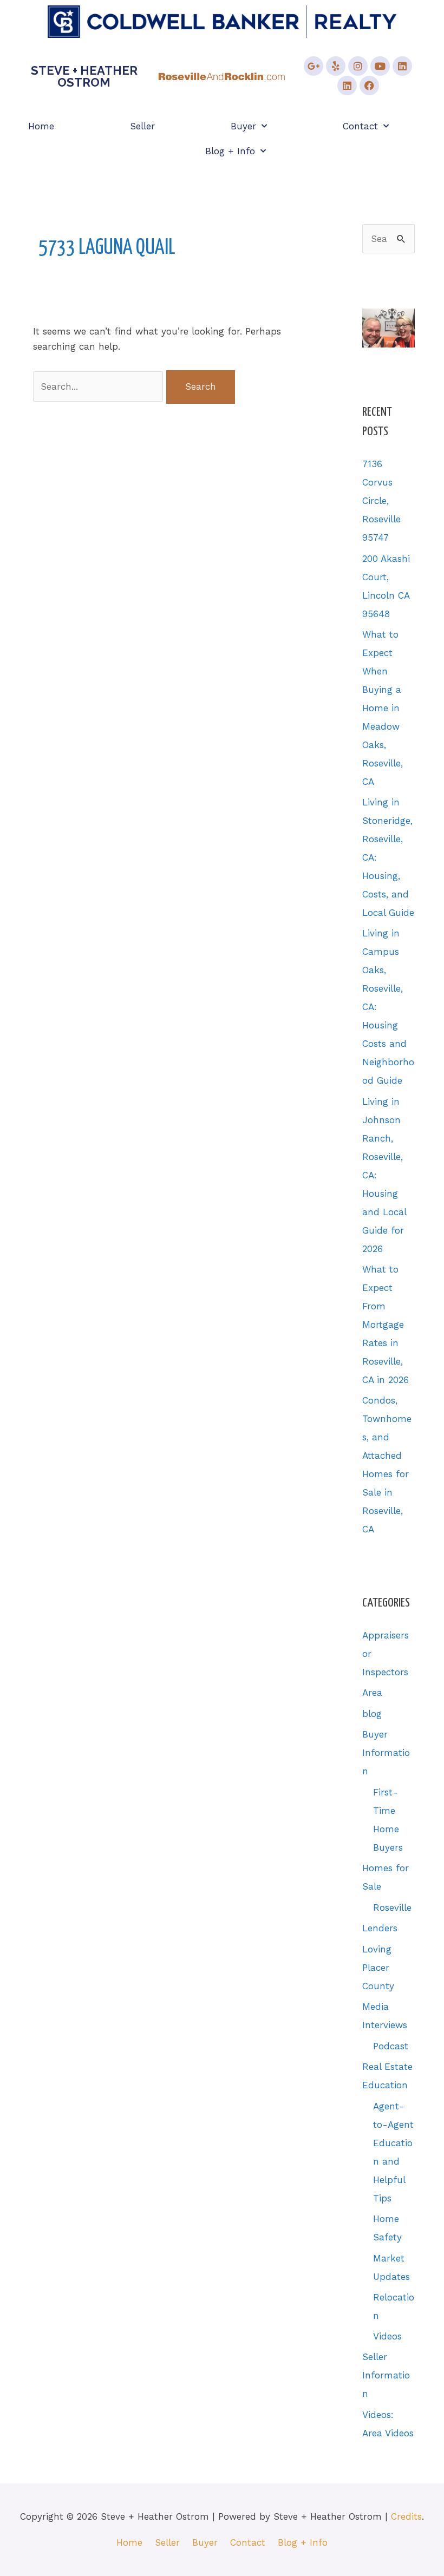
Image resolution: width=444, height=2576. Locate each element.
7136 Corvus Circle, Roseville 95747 (381, 501)
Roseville (392, 1908)
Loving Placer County (378, 1968)
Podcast (391, 2046)
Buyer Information (386, 1753)
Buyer (243, 126)
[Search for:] (100, 386)
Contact (360, 126)
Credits (406, 2516)
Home (41, 126)
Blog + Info (230, 151)
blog (372, 1714)
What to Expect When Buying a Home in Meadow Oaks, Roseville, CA (383, 708)
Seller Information (386, 2375)
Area (372, 1693)
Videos (387, 2336)
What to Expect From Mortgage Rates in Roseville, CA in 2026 (386, 1325)
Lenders (380, 1928)
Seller (142, 126)
